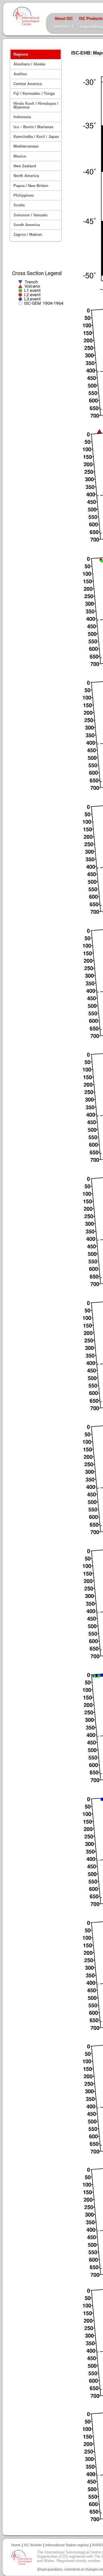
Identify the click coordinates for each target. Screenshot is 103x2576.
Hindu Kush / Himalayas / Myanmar (36, 105)
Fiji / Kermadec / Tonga (34, 93)
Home (16, 2545)
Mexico (20, 156)
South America (27, 225)
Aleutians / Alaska (29, 64)
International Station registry (67, 2545)
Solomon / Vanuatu (30, 215)
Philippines (24, 195)
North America (26, 176)
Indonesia (22, 117)
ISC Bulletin (33, 2545)
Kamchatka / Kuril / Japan (36, 137)
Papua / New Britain (31, 186)
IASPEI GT (64, 27)
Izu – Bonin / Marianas (33, 127)
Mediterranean (26, 146)
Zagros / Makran (28, 235)
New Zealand (25, 166)
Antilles (20, 74)
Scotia (19, 205)
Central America (28, 84)
